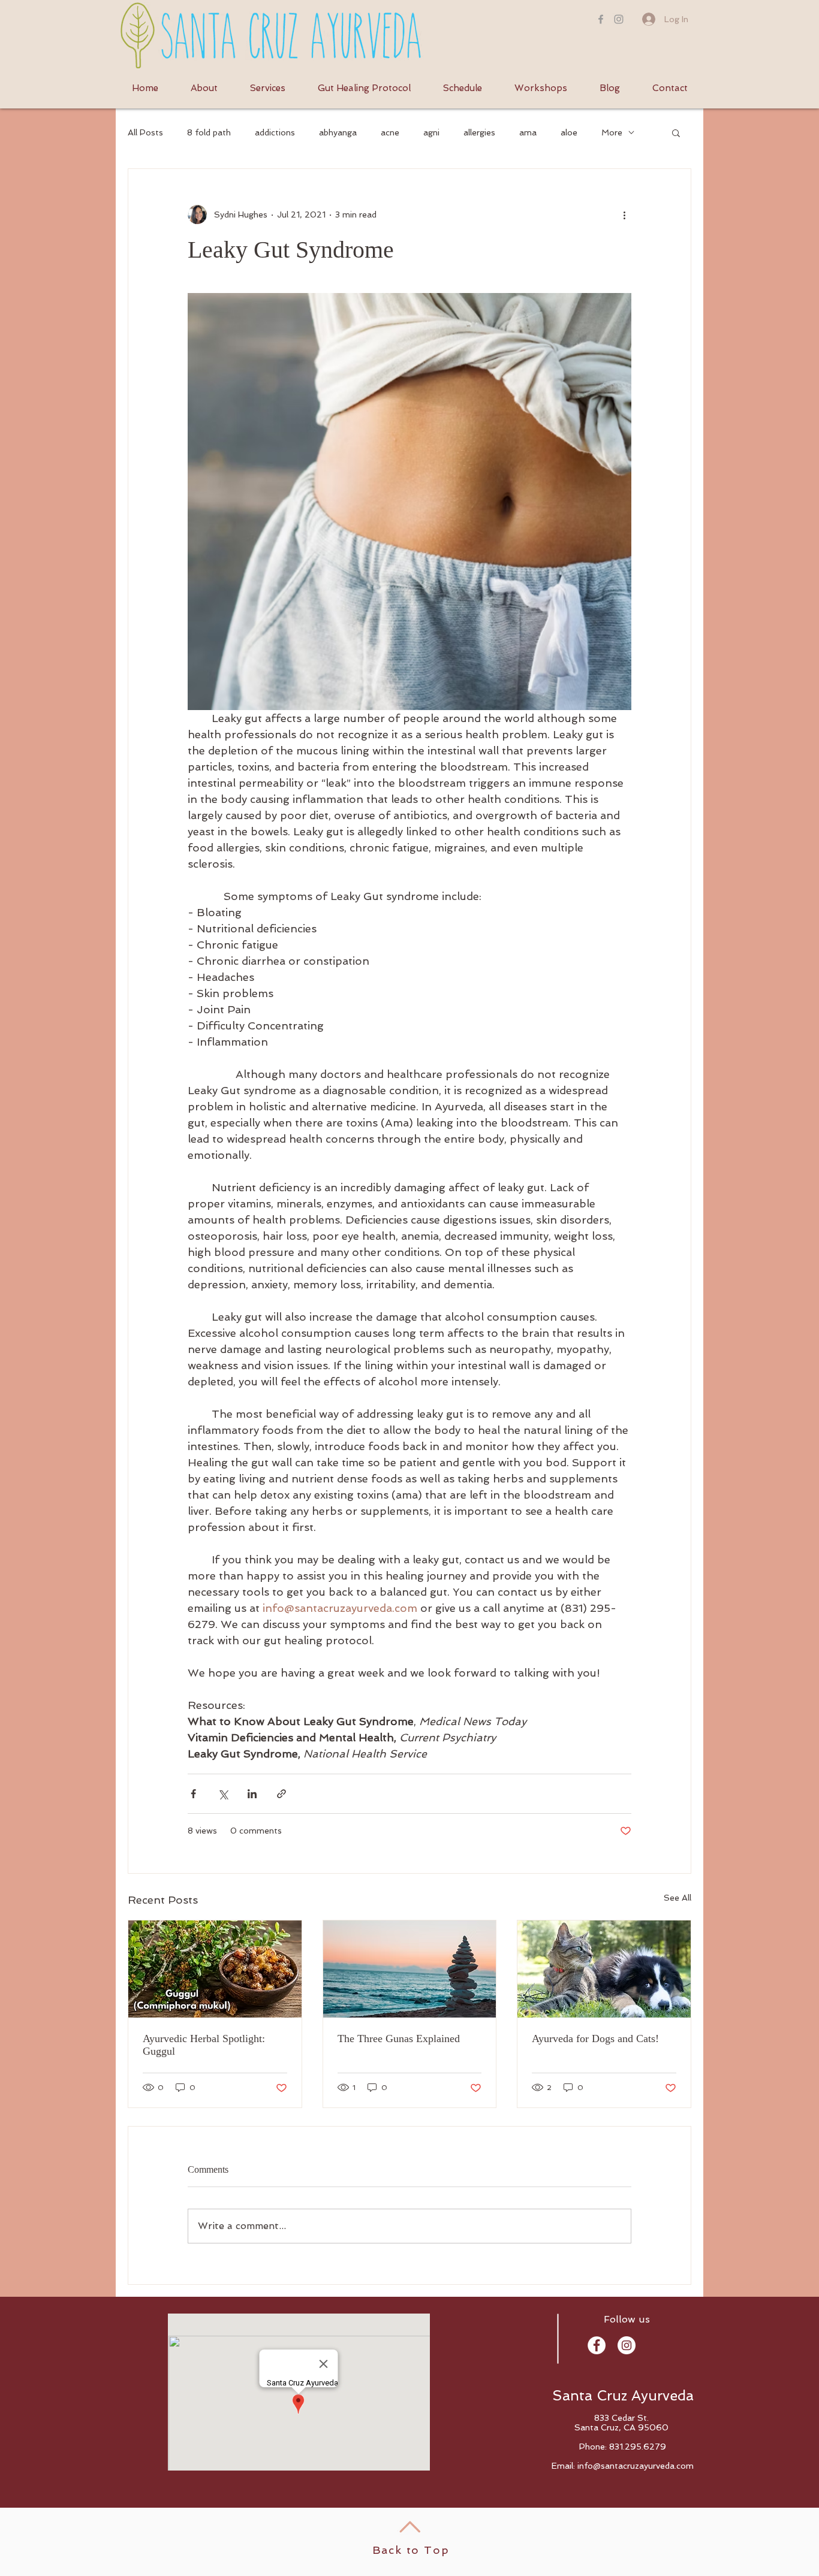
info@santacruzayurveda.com (636, 2466)
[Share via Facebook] (193, 1794)
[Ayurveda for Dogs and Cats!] (604, 1969)
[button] (676, 132)
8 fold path (209, 132)
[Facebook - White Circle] (597, 2345)
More (612, 132)
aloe (569, 132)
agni (431, 132)
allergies (479, 132)
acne (390, 132)
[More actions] (624, 215)
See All (678, 1898)
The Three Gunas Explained (399, 2039)
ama (528, 132)
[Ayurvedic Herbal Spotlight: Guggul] (215, 1969)
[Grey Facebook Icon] (601, 19)
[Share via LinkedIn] (252, 1794)
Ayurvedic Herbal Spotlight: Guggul (204, 2045)
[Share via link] (281, 1794)
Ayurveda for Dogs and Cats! (595, 2039)
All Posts (145, 132)
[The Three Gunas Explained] (410, 1969)
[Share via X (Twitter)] (223, 1794)
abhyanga (338, 132)
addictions (275, 132)
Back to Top (411, 2550)
